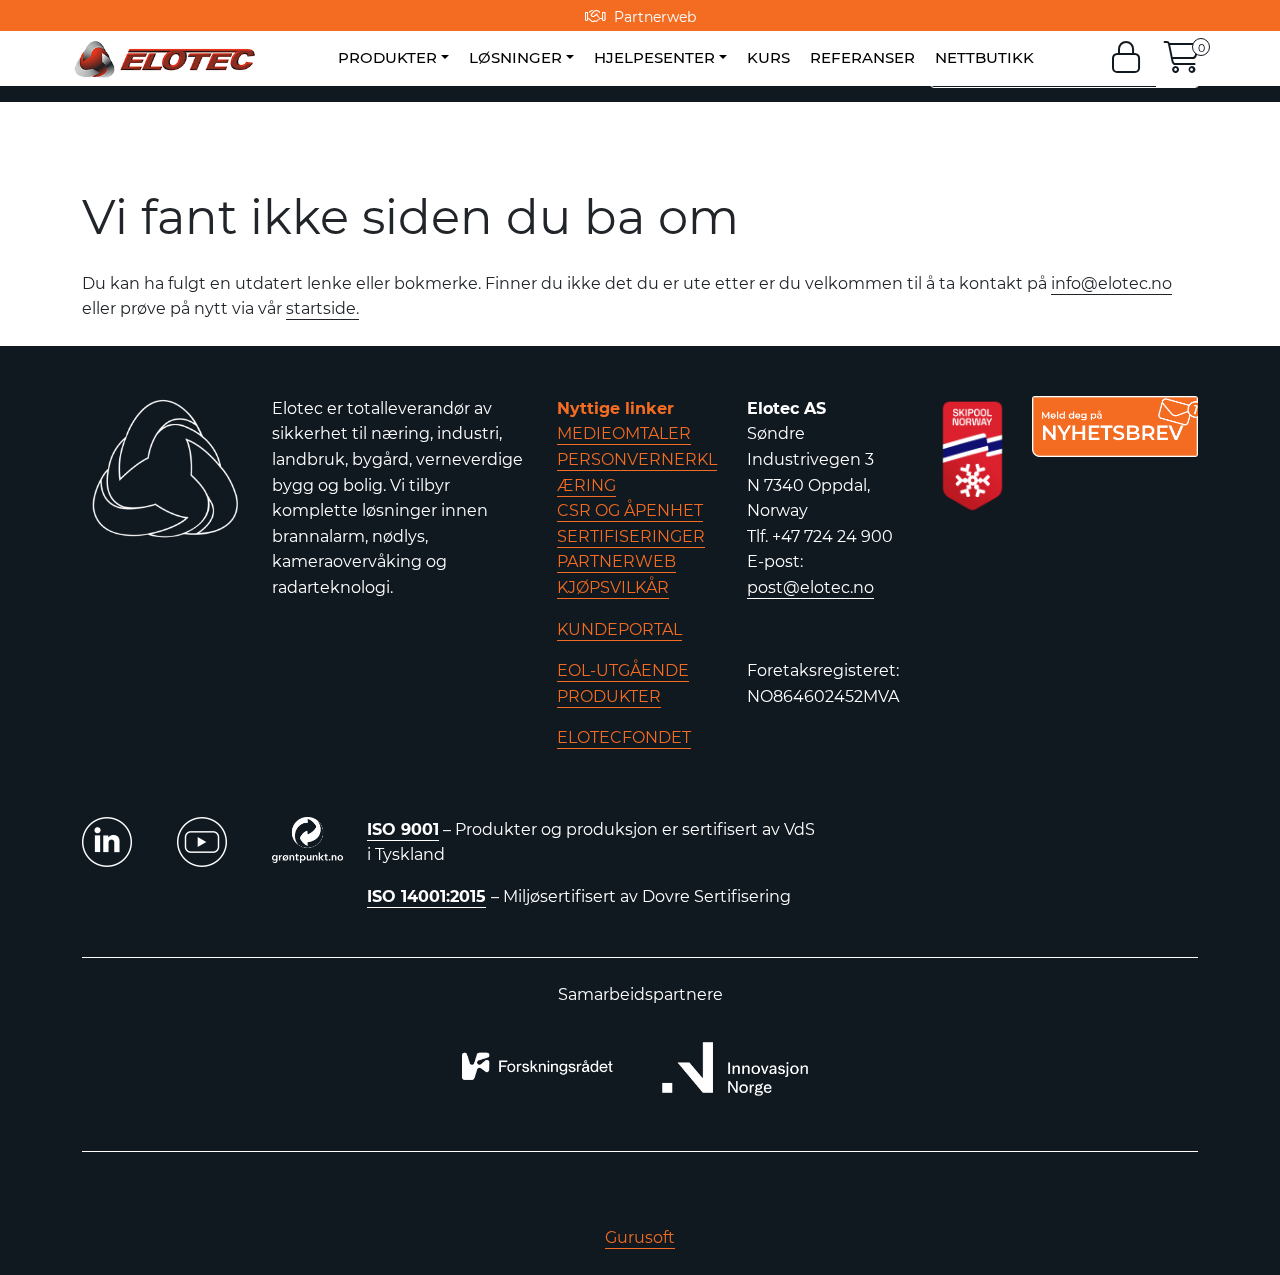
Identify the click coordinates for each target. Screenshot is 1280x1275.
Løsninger (515, 57)
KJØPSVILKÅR (613, 587)
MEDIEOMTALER (624, 433)
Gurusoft (640, 1237)
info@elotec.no (1111, 283)
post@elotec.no (810, 587)
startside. (322, 308)
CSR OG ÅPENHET (630, 510)
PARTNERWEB (616, 561)
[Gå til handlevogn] (1182, 63)
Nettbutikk (984, 57)
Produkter (387, 57)
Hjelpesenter (654, 57)
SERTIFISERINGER (631, 536)
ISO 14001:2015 (426, 896)
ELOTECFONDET (624, 737)
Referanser (862, 57)
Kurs (768, 57)
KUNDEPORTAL (619, 629)
